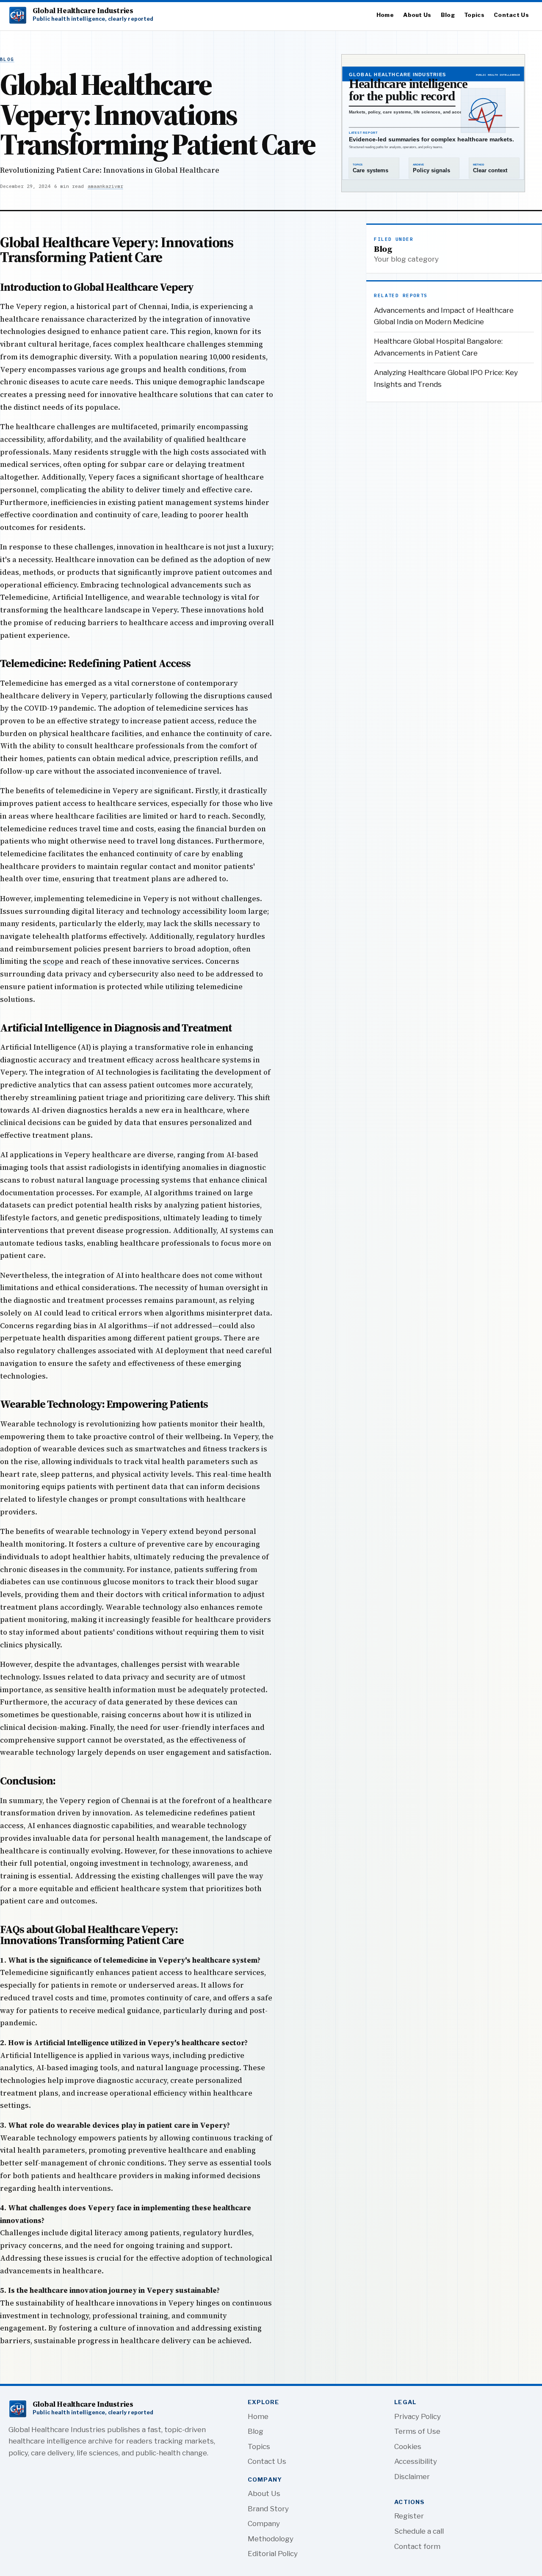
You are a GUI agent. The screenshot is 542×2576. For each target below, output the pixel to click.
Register (409, 2516)
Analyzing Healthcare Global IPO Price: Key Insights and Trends (446, 378)
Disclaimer (412, 2477)
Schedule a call (419, 2531)
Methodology (271, 2539)
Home (385, 15)
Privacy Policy (418, 2416)
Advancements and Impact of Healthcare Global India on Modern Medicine (444, 316)
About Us (417, 15)
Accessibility (416, 2461)
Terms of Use (417, 2431)
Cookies (408, 2446)
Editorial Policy (273, 2554)
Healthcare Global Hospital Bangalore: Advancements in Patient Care (438, 347)
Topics (474, 15)
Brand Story (268, 2509)
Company (264, 2524)
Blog (448, 15)
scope (53, 961)
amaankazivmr (105, 186)
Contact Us (511, 15)
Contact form (417, 2546)
